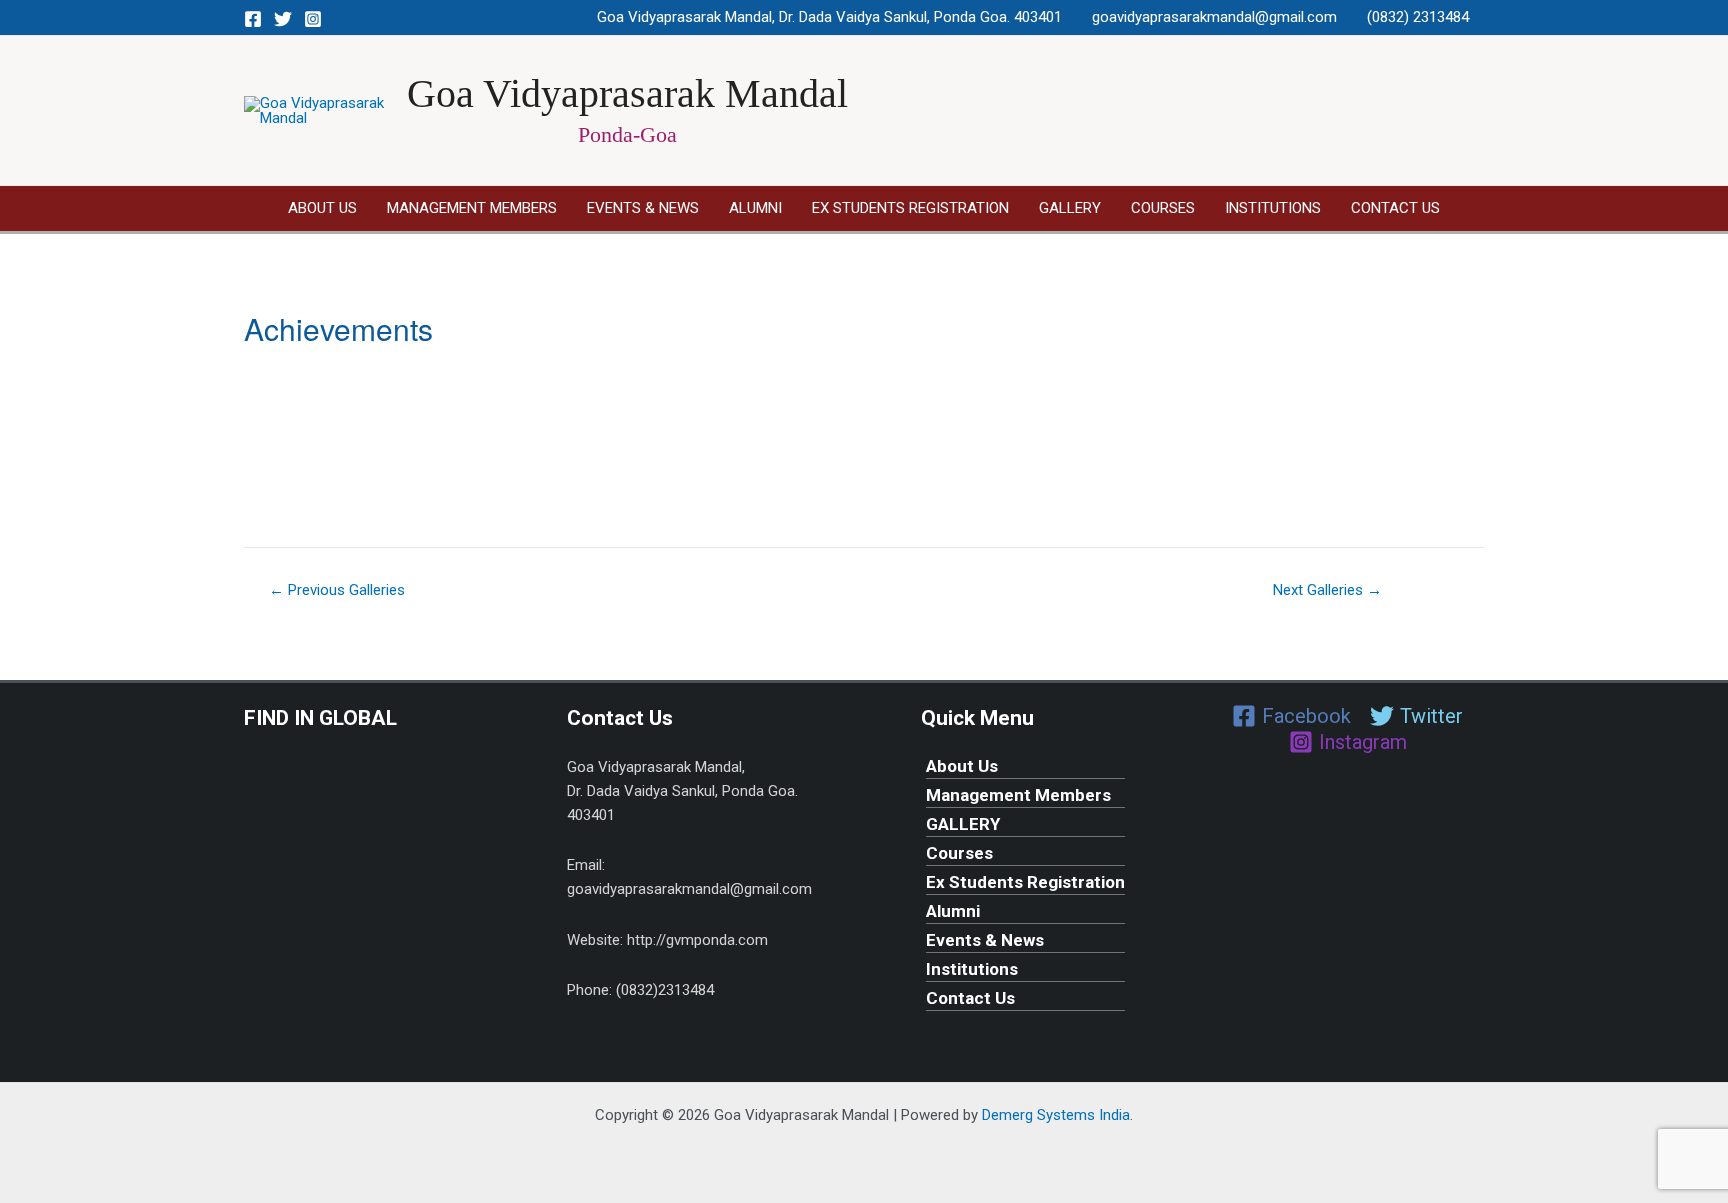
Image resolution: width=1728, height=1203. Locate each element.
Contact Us (1395, 208)
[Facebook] (253, 19)
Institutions (1273, 208)
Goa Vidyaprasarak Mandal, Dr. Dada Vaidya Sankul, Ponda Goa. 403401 (829, 17)
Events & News (643, 208)
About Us (322, 208)
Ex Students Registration (910, 208)
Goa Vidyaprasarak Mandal (627, 93)
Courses (1163, 208)
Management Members (472, 208)
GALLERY (1070, 208)
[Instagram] (313, 19)
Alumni (755, 208)
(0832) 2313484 (1418, 17)
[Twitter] (283, 19)
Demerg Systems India (1056, 1115)
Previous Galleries (337, 590)
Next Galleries (1327, 590)
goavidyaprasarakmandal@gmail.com (1214, 17)
